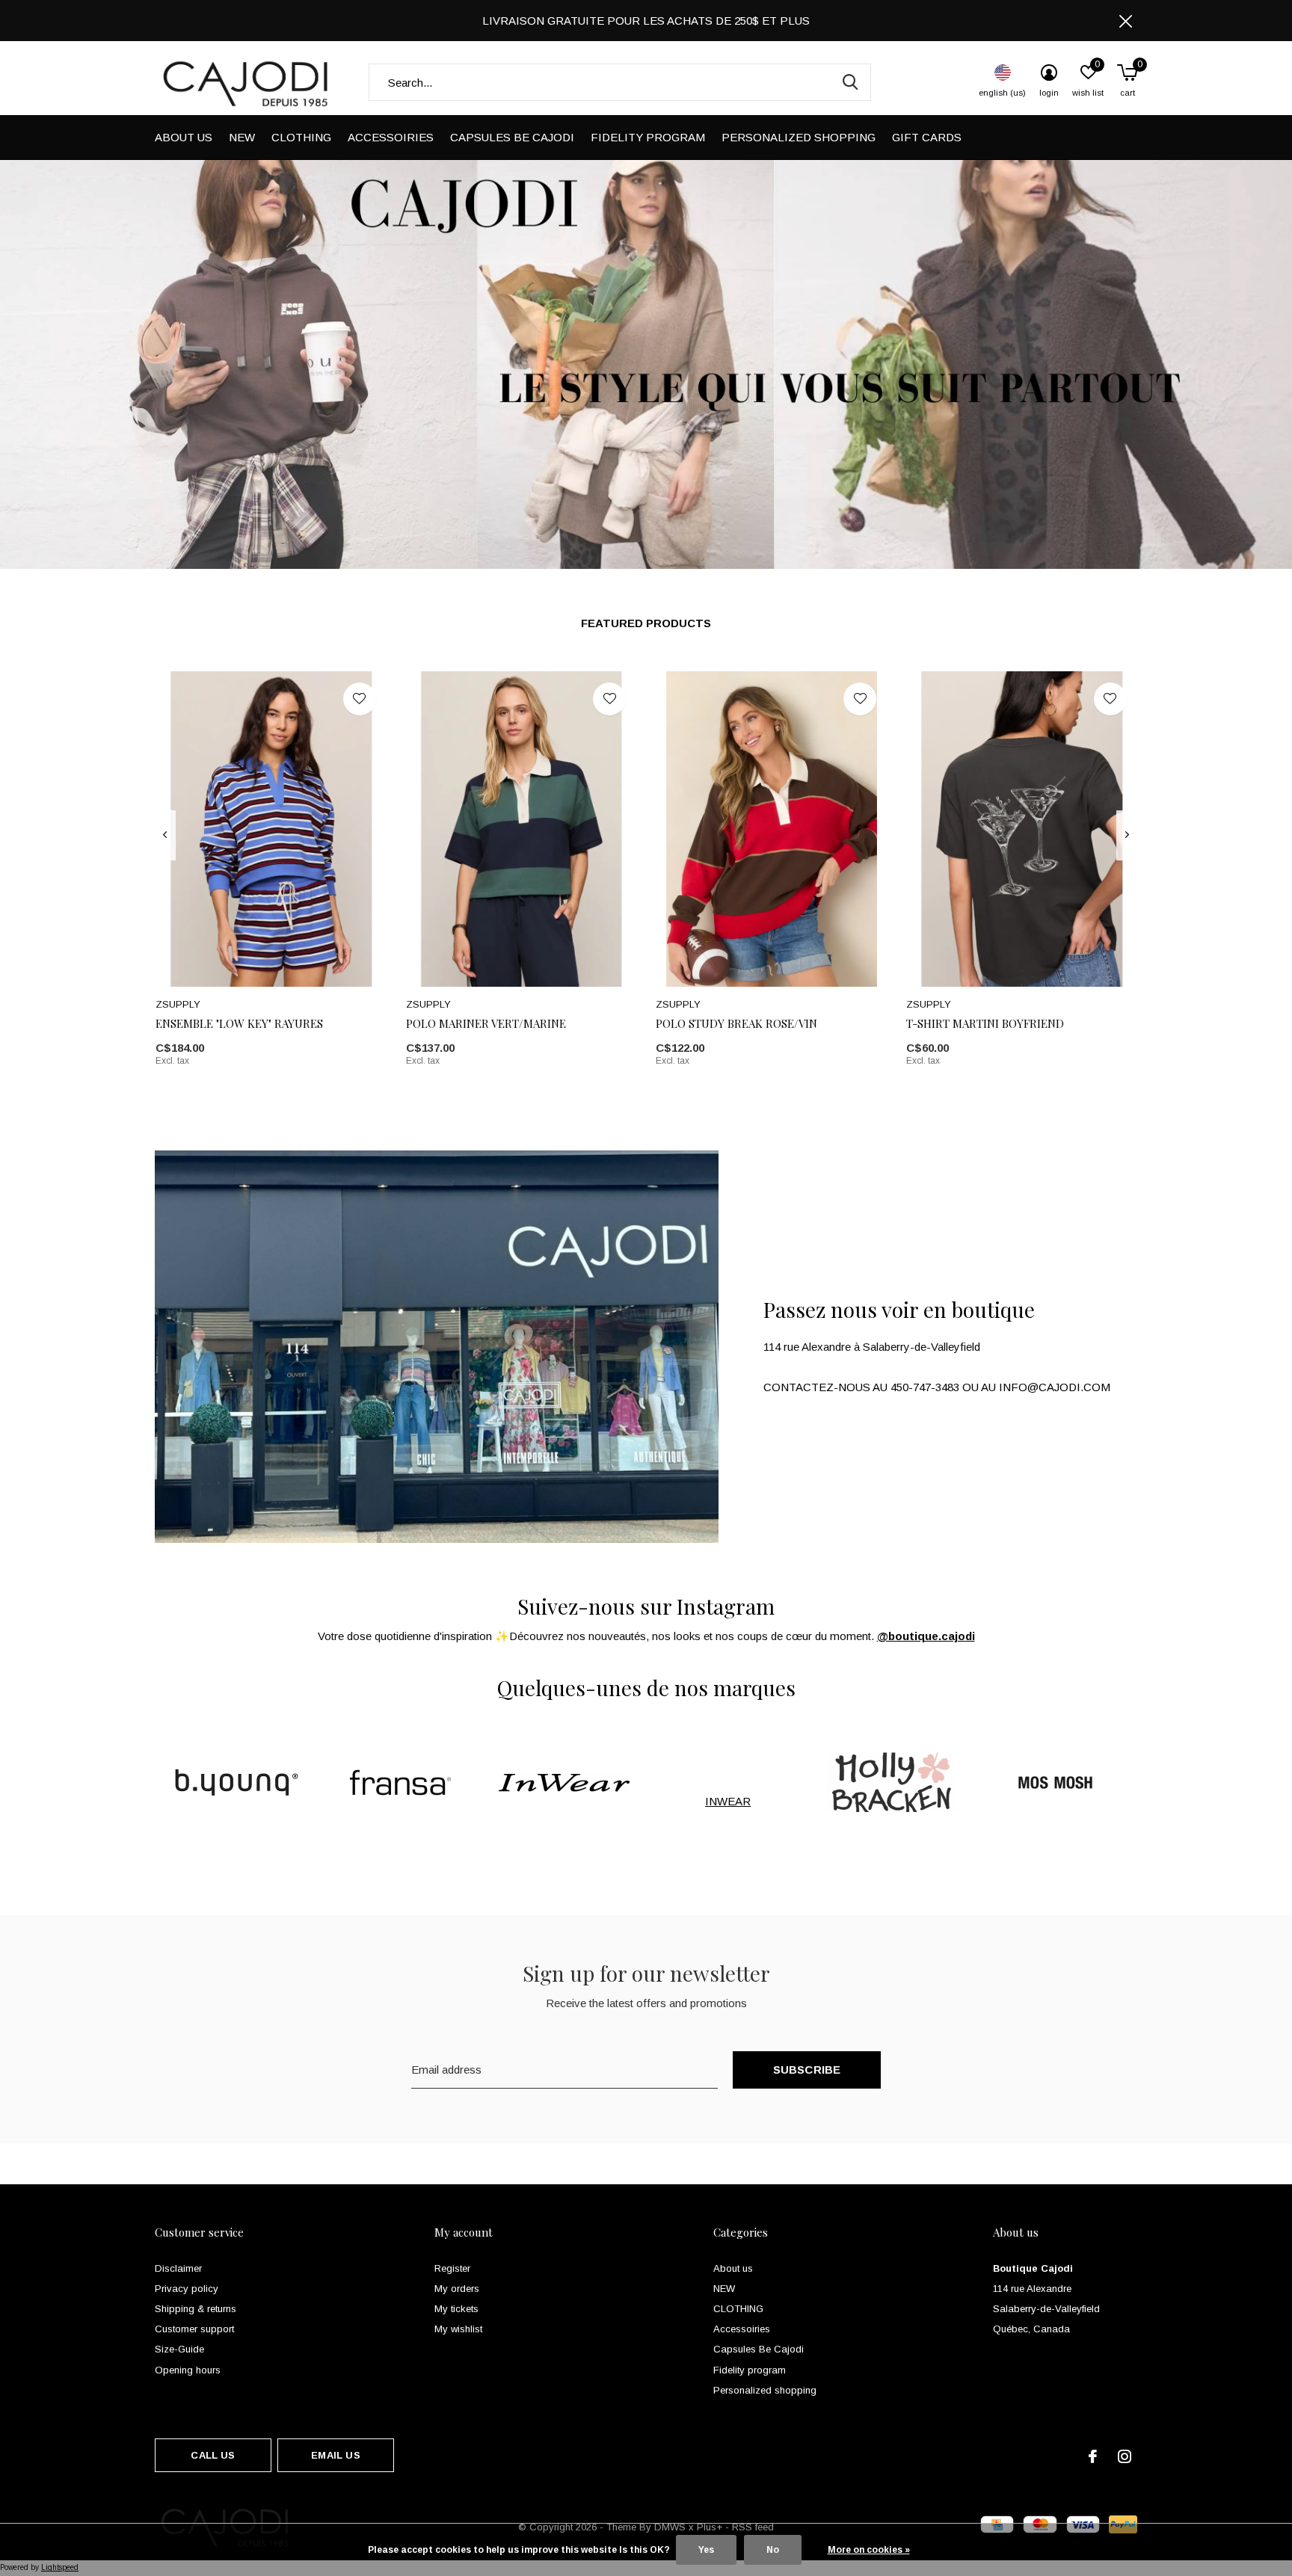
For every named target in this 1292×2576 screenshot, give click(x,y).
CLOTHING (301, 137)
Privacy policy (187, 2289)
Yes (706, 2550)
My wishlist (458, 2329)
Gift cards (927, 137)
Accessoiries (391, 137)
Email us (335, 2455)
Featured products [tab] (646, 623)
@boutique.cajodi (926, 1636)
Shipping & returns (196, 2309)
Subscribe (807, 2070)
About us (184, 137)
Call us (213, 2455)
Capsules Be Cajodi (512, 137)
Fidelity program (648, 137)
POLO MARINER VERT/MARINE (486, 1023)
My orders (457, 2289)
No (773, 2550)
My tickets (456, 2309)
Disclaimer (178, 2268)
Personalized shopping (799, 137)
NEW (242, 137)
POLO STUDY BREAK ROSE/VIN (736, 1023)
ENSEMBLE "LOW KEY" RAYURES (239, 1023)
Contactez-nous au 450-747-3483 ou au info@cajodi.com (937, 1387)
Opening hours (188, 2370)
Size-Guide (179, 2349)
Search (850, 82)
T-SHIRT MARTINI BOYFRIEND (985, 1023)
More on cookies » (869, 2550)
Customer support (194, 2329)
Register (452, 2268)
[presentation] (165, 835)
